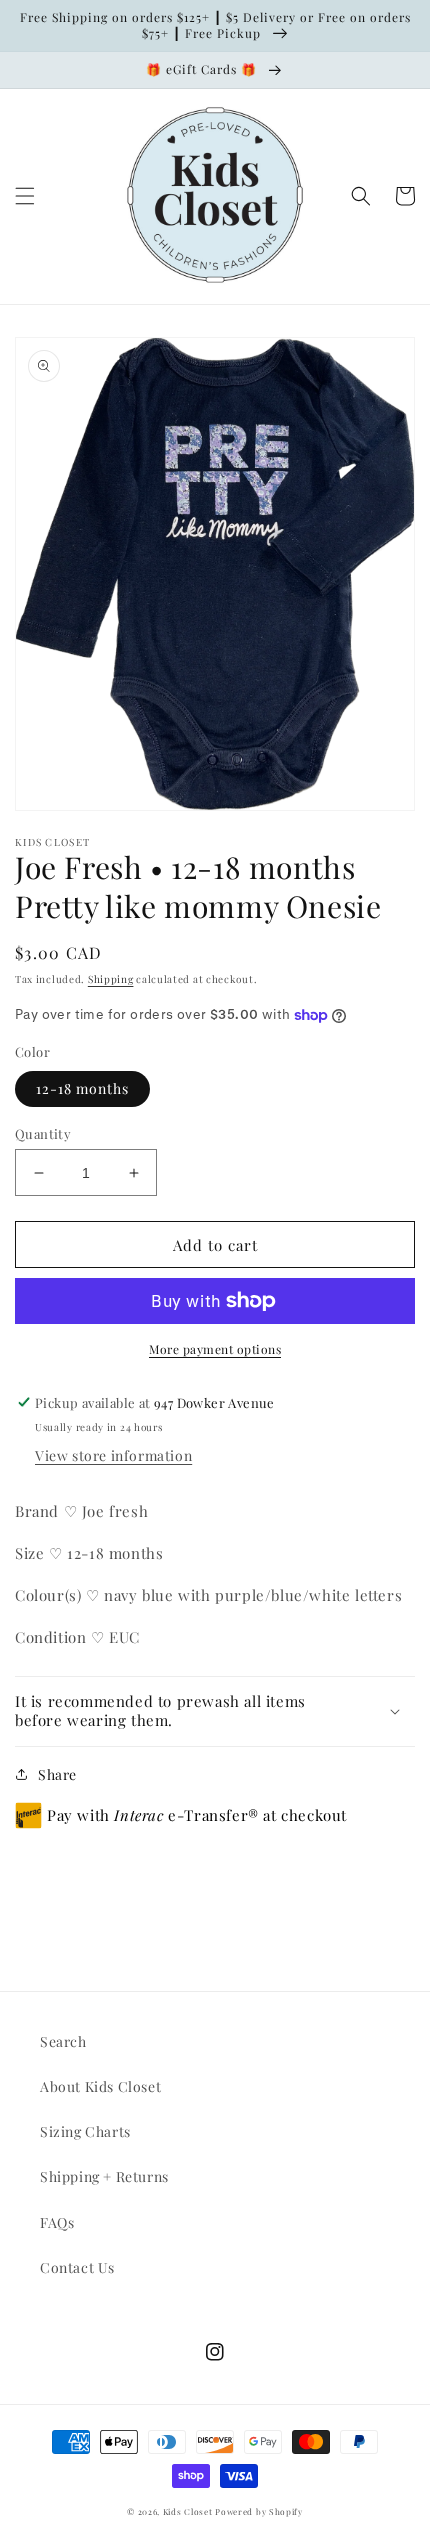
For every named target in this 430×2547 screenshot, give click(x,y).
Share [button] (57, 1774)
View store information (113, 1455)
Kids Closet (189, 2511)
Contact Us (77, 2267)
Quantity (43, 1133)
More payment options (215, 1349)
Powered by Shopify (259, 2511)
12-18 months (82, 1088)
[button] (25, 196)
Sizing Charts (85, 2131)
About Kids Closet (100, 2086)
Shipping (111, 979)
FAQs (57, 2222)
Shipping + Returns (104, 2176)
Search (63, 2041)
